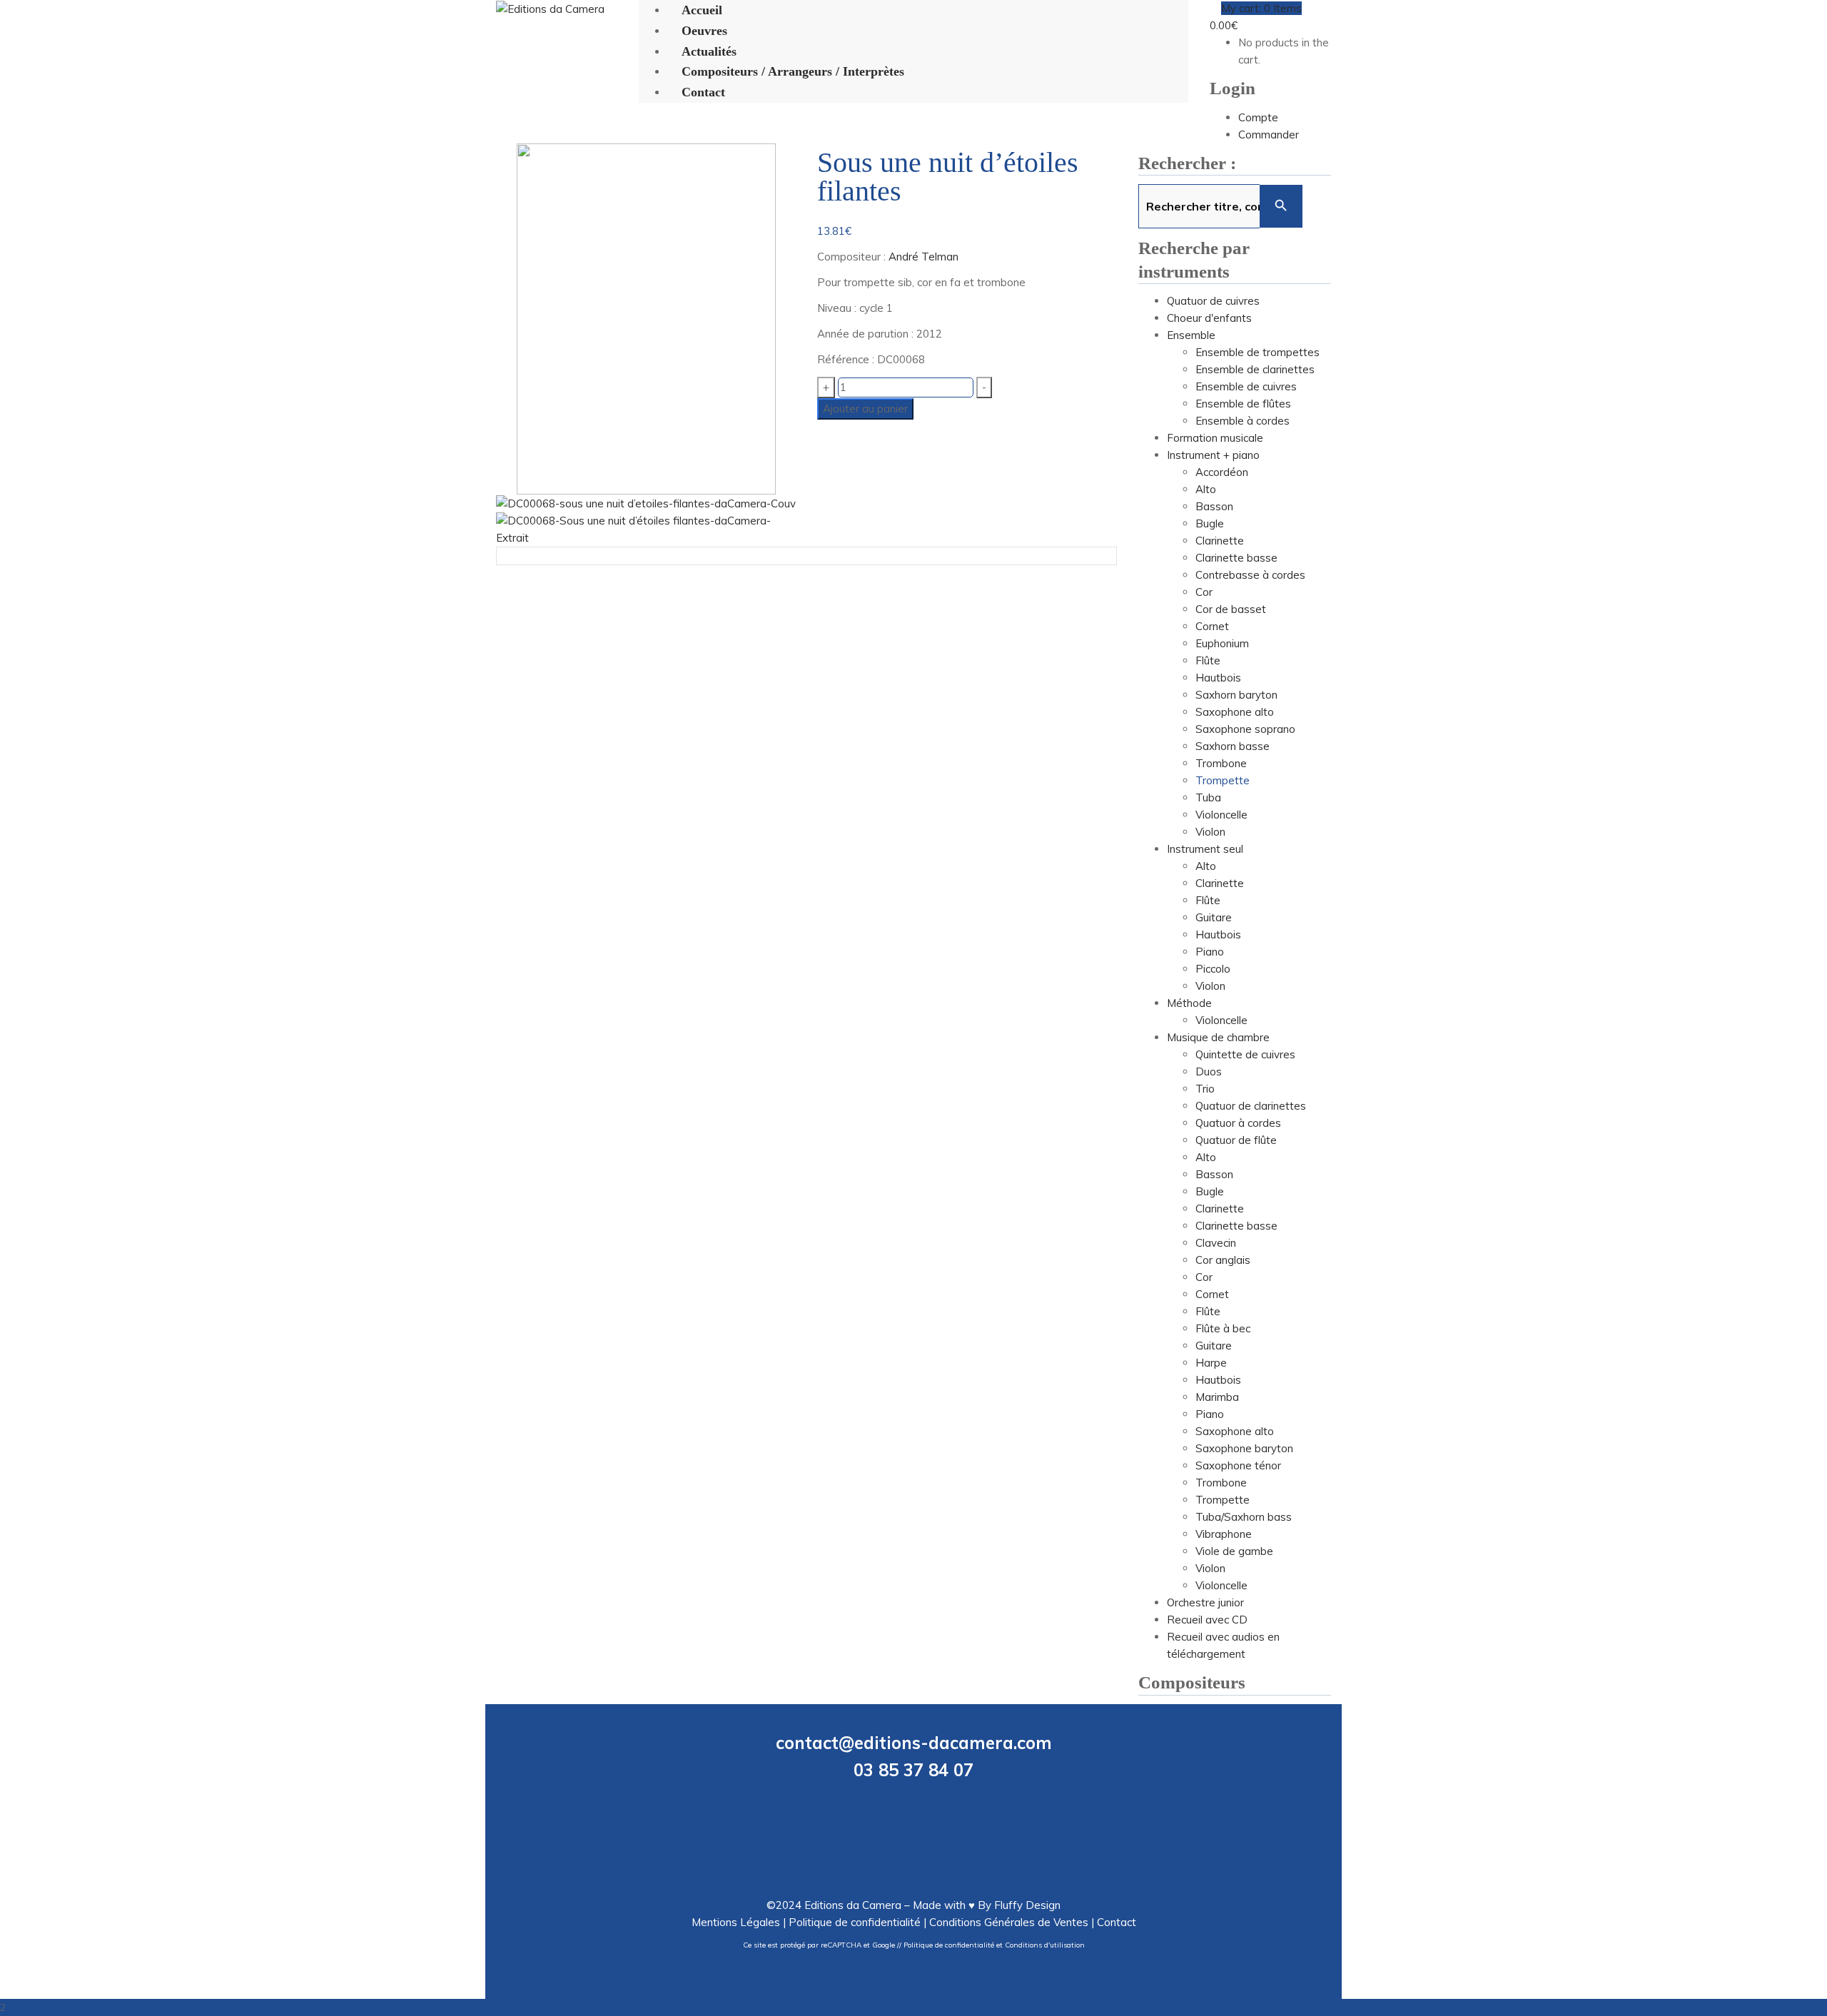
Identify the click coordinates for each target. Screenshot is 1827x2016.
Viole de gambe (1234, 1551)
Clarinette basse (1236, 558)
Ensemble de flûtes (1243, 404)
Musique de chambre (1218, 1037)
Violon (1210, 832)
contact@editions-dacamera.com (914, 1743)
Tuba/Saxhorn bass (1244, 1517)
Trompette (1223, 780)
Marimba (1217, 1397)
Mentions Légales (736, 1922)
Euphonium (1222, 643)
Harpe (1211, 1363)
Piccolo (1213, 969)
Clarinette (1220, 541)
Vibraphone (1224, 1534)
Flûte (1208, 660)
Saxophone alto (1235, 712)
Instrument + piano (1213, 455)
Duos (1209, 1072)
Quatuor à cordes (1238, 1123)
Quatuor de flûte (1236, 1140)
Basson (1214, 506)
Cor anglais (1223, 1260)
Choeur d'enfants (1209, 318)
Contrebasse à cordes (1250, 575)
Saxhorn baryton (1236, 695)
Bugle (1210, 523)
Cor (1204, 592)
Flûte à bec (1223, 1328)
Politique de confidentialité (855, 1922)
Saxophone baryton (1244, 1448)
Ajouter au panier (865, 409)
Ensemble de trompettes (1257, 352)
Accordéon (1222, 472)
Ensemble (1191, 335)
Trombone (1221, 763)
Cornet (1212, 626)
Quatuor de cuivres (1213, 301)
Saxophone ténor (1238, 1465)
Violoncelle (1221, 815)
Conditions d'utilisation (1045, 1945)
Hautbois (1218, 678)
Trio (1205, 1089)
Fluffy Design (1027, 1905)
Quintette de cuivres (1245, 1054)
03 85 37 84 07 (913, 1770)
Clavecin (1216, 1243)
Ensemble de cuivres (1246, 386)
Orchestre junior (1205, 1602)
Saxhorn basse (1233, 746)
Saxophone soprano (1245, 729)
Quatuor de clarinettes (1251, 1106)
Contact (1117, 1922)
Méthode (1189, 1003)
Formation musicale (1215, 438)
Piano (1210, 952)
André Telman (923, 257)
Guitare (1214, 917)
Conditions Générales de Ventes (1009, 1922)
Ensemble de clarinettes (1255, 369)
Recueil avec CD (1207, 1620)
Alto (1206, 489)
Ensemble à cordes (1243, 421)
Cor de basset (1231, 609)
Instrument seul (1205, 849)
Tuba (1208, 797)
